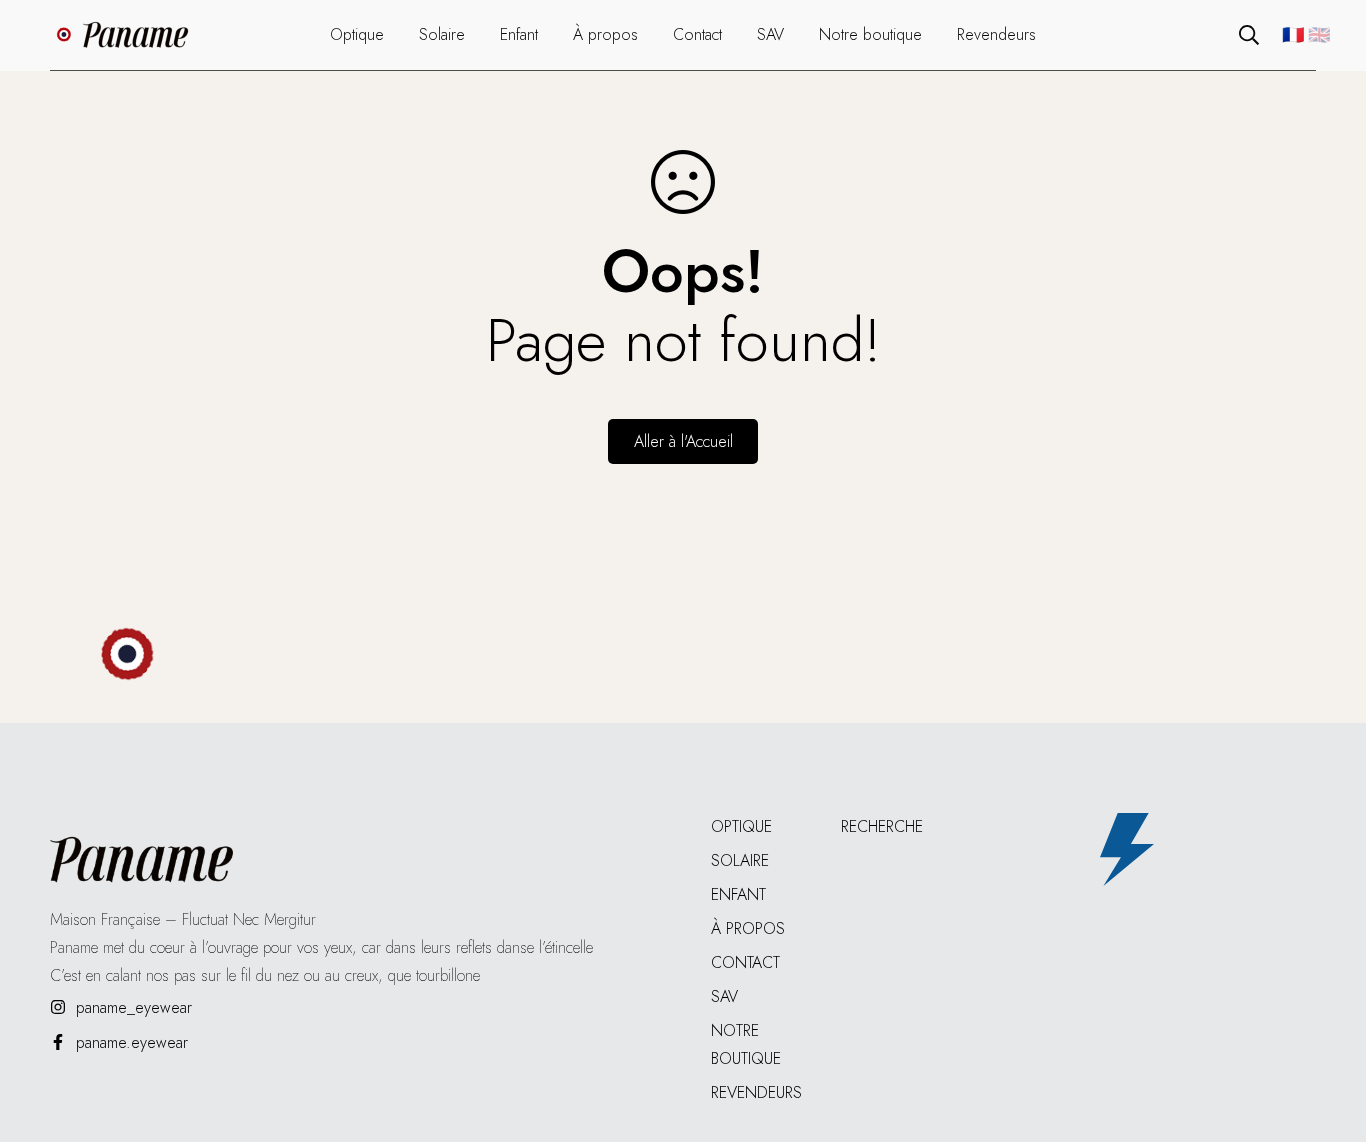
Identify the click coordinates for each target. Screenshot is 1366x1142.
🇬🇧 (1319, 35)
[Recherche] (1249, 35)
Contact (745, 962)
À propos (748, 928)
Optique (741, 826)
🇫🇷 (1293, 35)
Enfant (738, 894)
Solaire (740, 860)
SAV (724, 996)
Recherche (882, 826)
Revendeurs (756, 1092)
